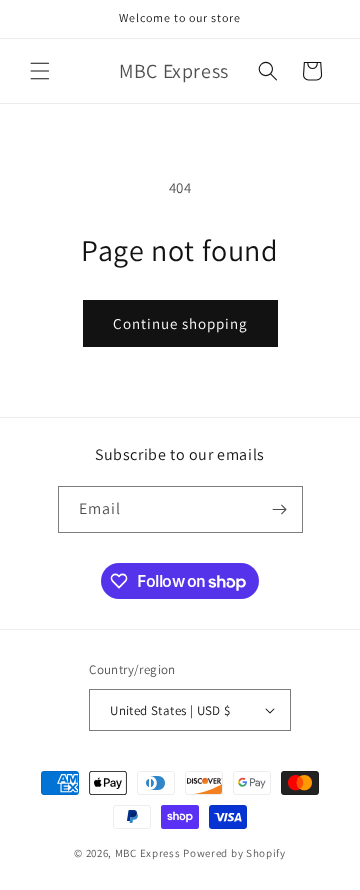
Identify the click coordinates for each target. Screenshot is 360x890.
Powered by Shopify (234, 853)
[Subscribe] (280, 509)
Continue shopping (180, 323)
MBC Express (148, 853)
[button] (40, 71)
